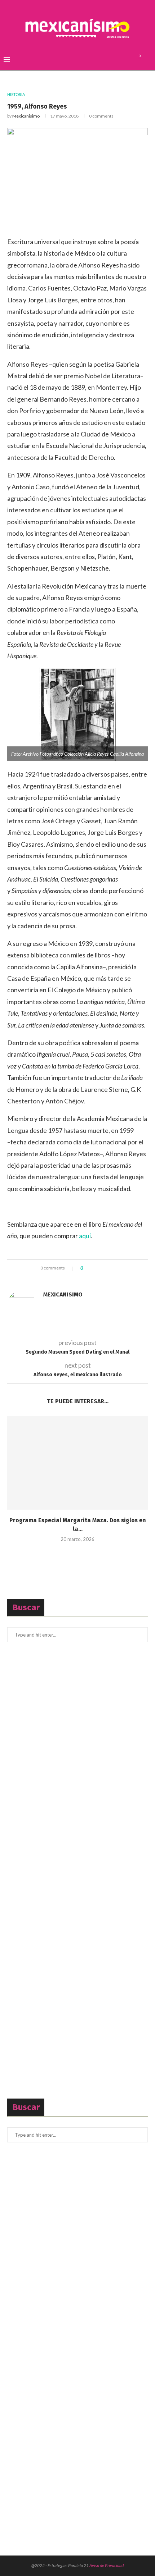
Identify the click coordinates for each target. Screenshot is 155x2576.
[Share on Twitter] (101, 1268)
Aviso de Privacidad (107, 2565)
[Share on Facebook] (95, 1268)
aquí (85, 1236)
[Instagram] (127, 60)
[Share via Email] (115, 1268)
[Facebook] (112, 60)
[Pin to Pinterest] (108, 1268)
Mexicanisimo (26, 116)
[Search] (148, 60)
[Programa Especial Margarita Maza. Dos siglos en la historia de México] (77, 1463)
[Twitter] (119, 60)
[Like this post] (87, 1268)
